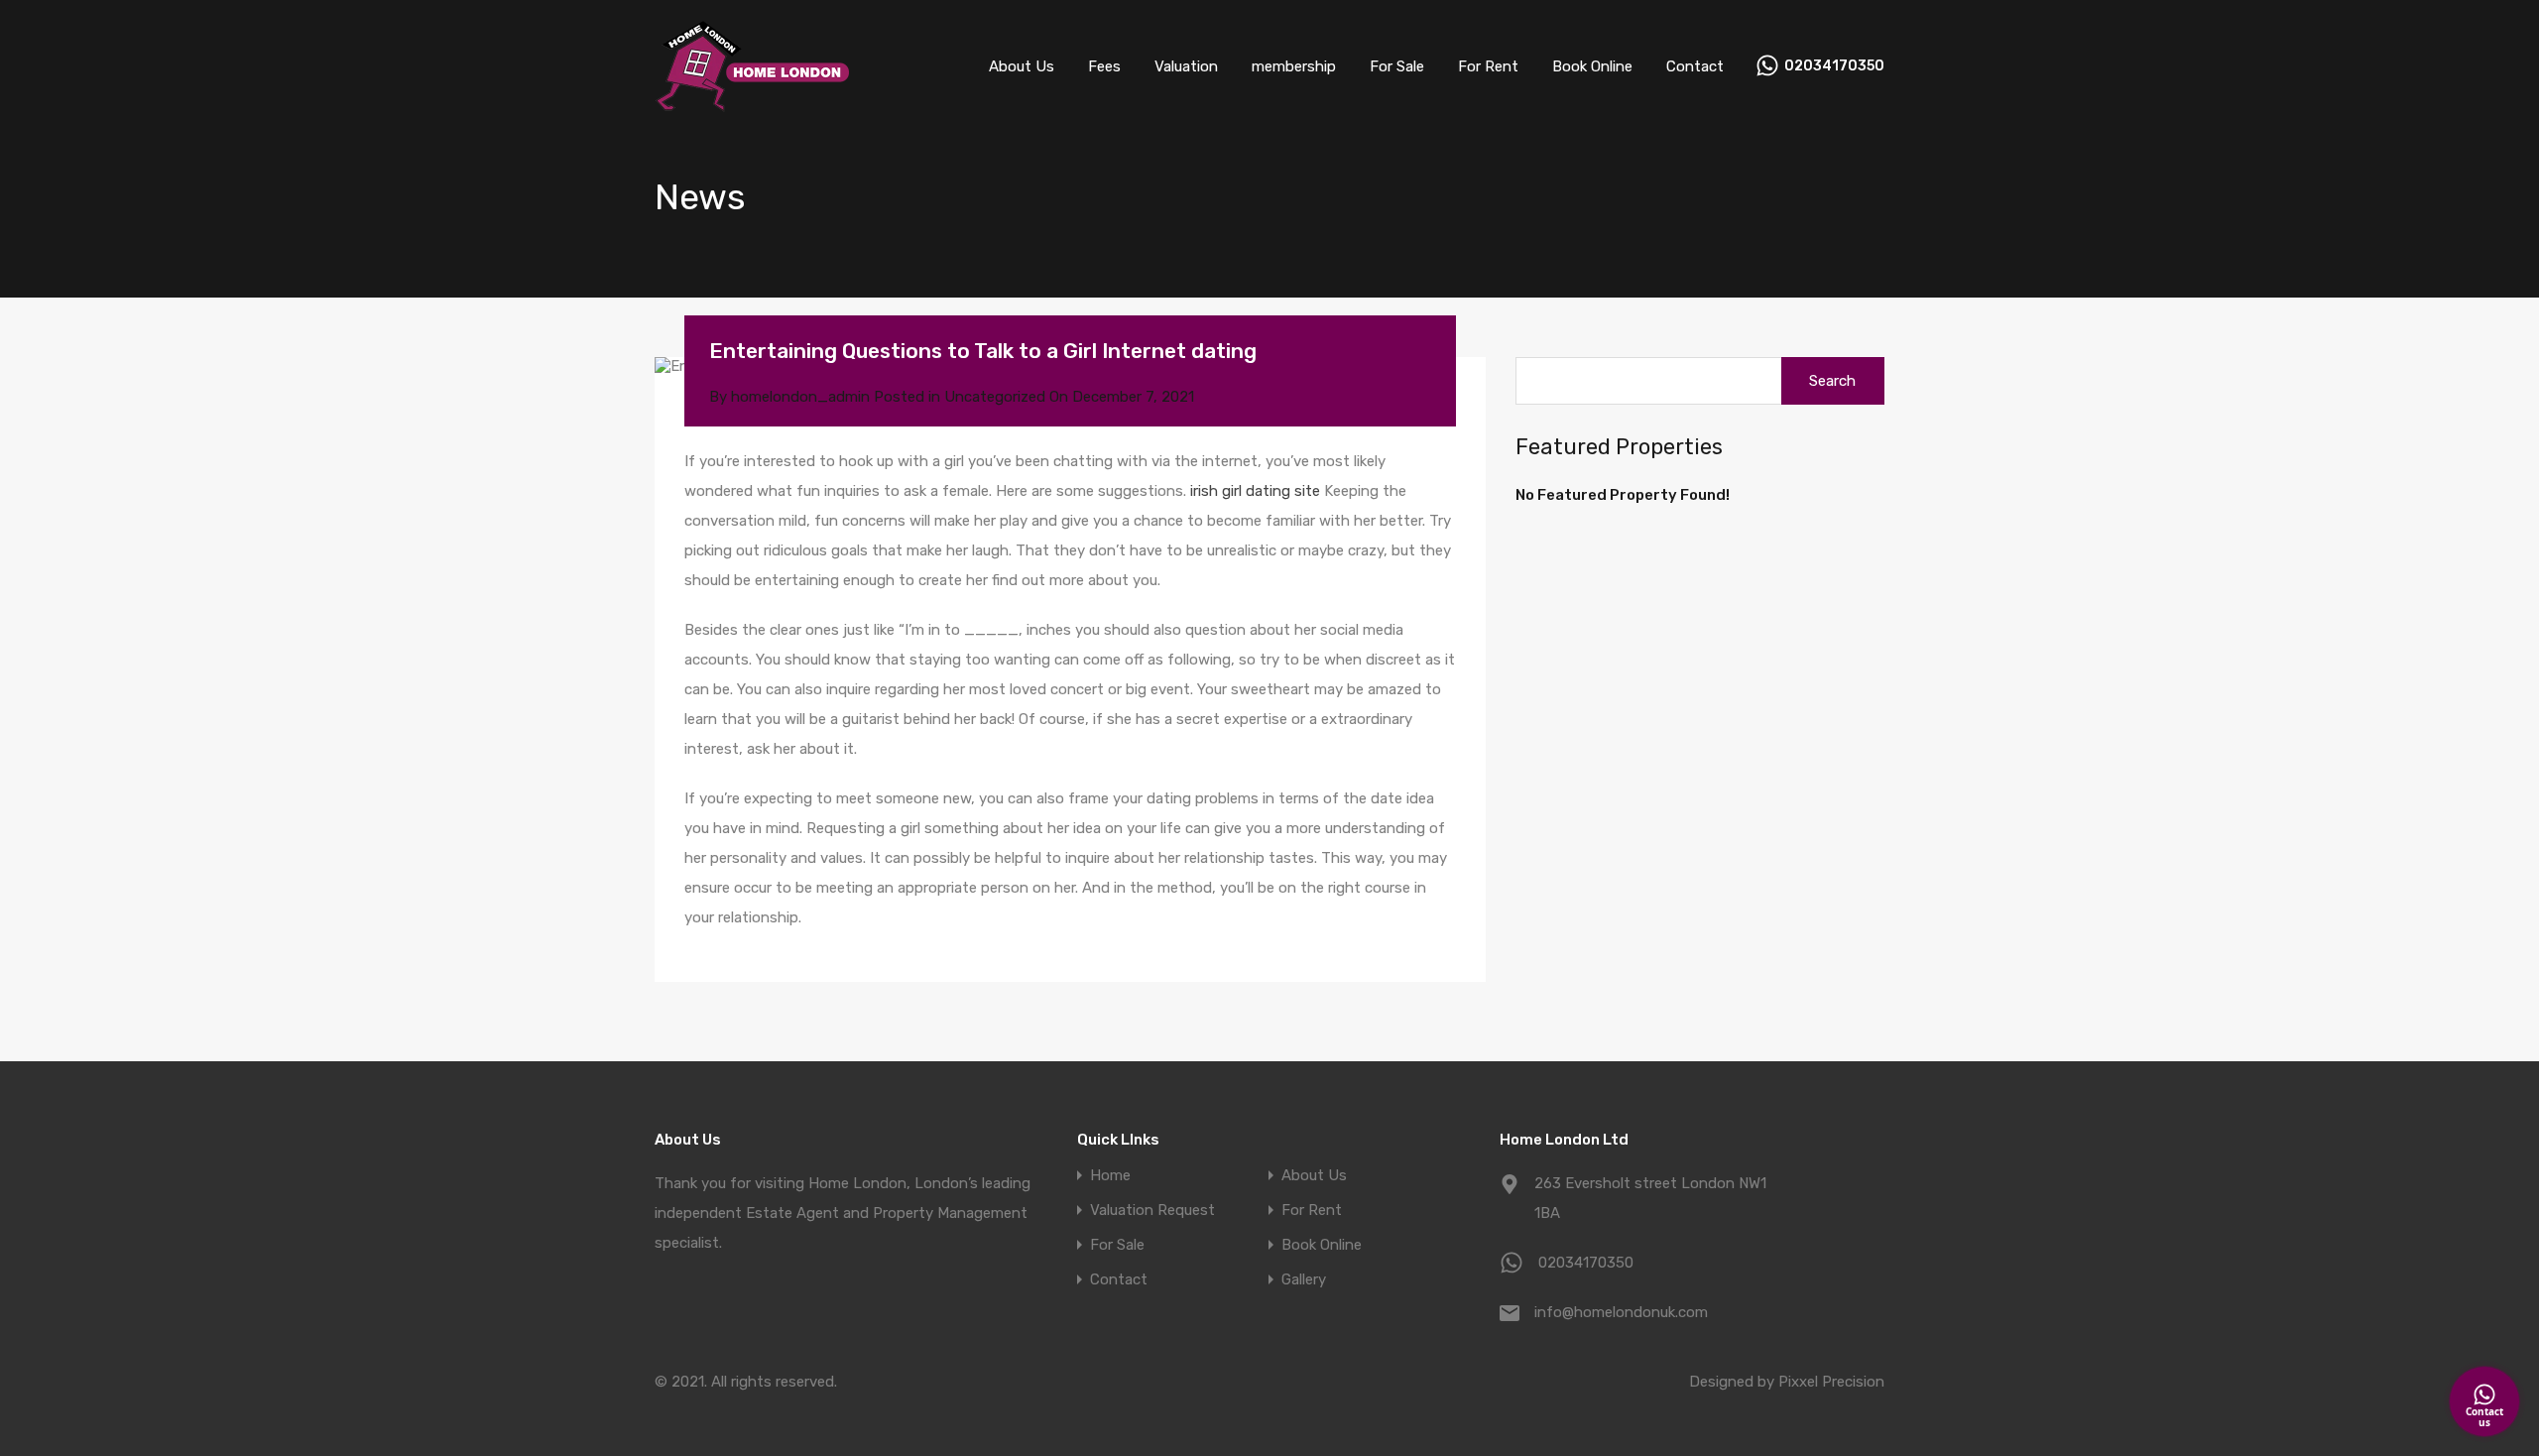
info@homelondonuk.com (1621, 1312)
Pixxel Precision (1831, 1382)
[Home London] (754, 104)
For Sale (1397, 66)
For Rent (1488, 66)
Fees (1104, 66)
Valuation (1186, 66)
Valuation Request (1152, 1211)
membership (1294, 66)
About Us (1022, 66)
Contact (1695, 66)
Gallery (1304, 1280)
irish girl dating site (1255, 491)
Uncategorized (995, 397)
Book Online (1592, 66)
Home (1110, 1176)
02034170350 (1834, 66)
